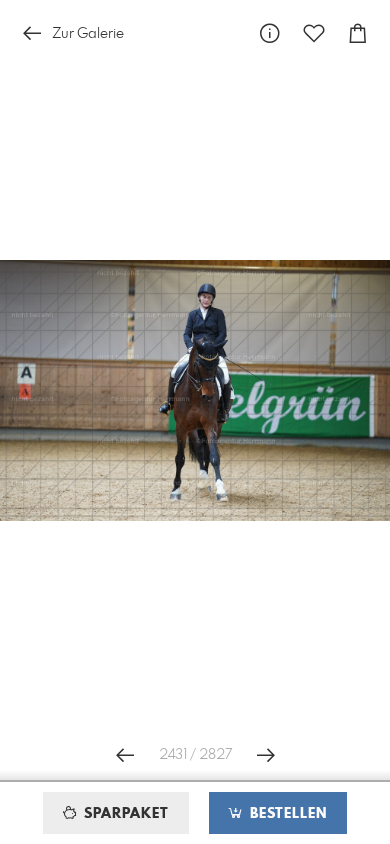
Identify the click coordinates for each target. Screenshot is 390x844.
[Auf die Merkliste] (314, 33)
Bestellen (286, 814)
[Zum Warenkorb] (358, 33)
